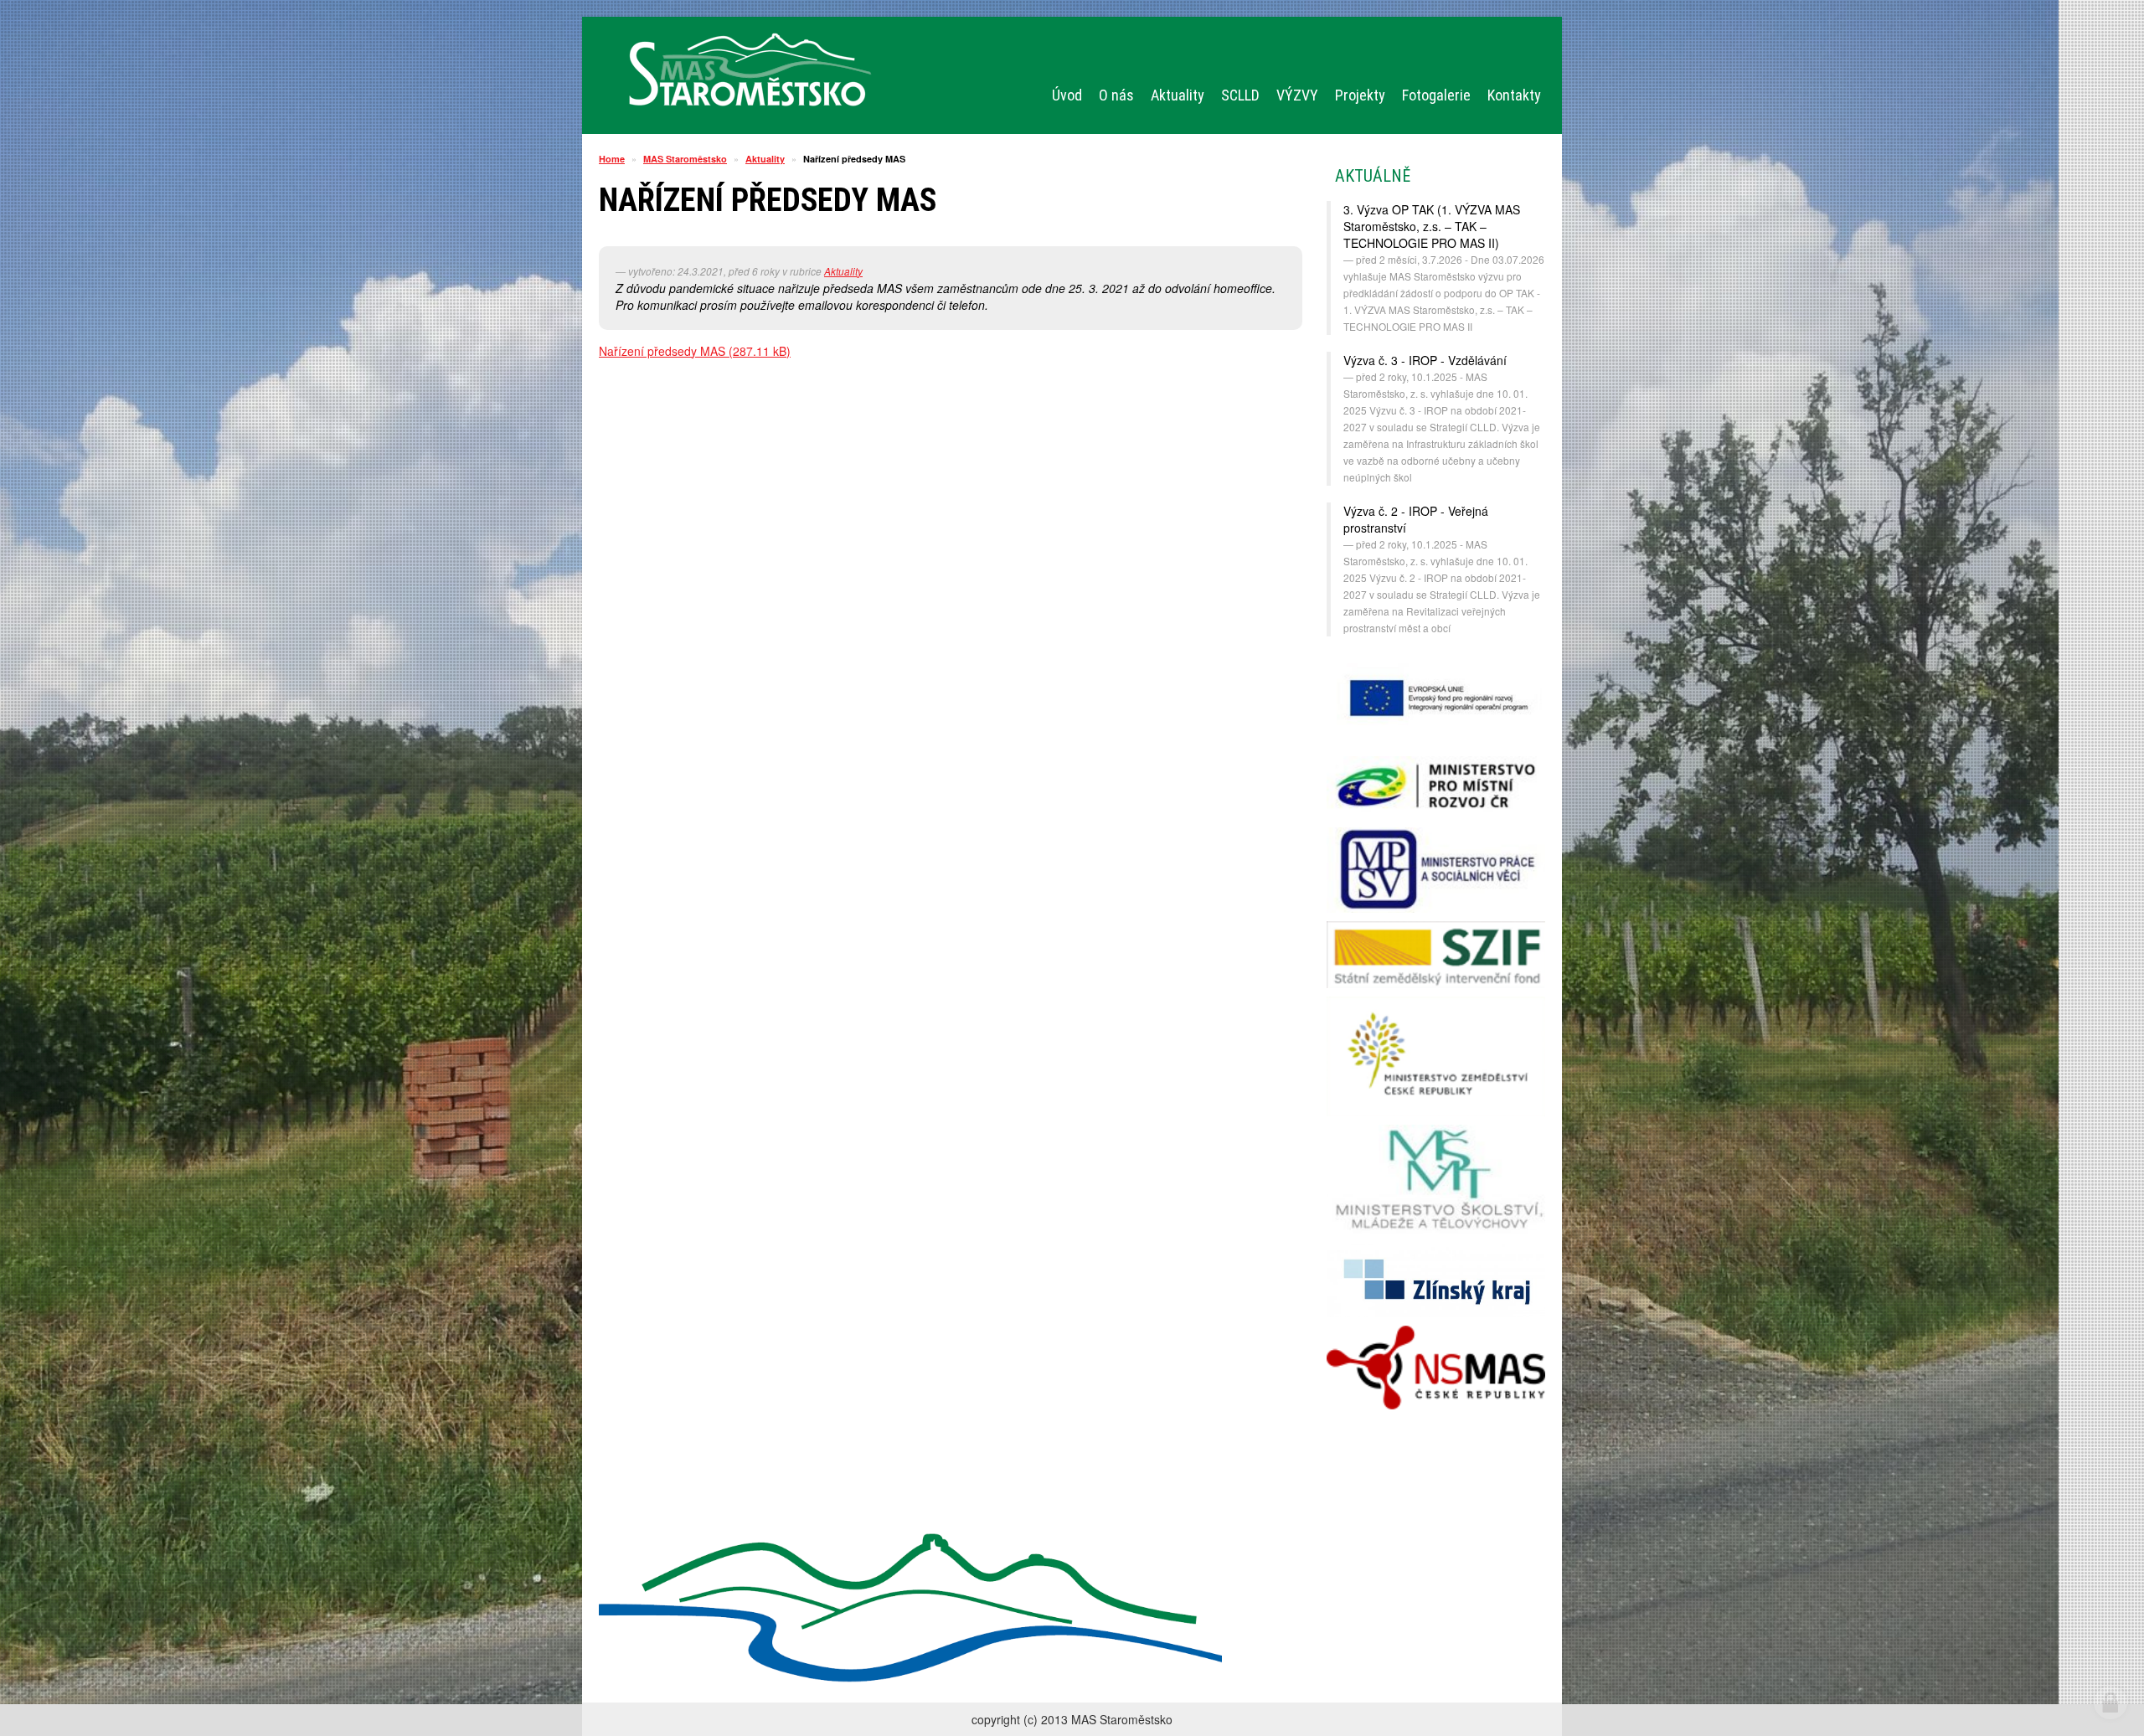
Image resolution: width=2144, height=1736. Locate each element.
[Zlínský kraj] (1436, 1280)
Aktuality (765, 159)
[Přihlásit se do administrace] (2110, 1703)
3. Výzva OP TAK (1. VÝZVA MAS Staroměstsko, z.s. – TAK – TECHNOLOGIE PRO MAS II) (1432, 226)
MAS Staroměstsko (685, 159)
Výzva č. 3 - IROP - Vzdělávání (1425, 360)
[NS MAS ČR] (1436, 1368)
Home (612, 159)
